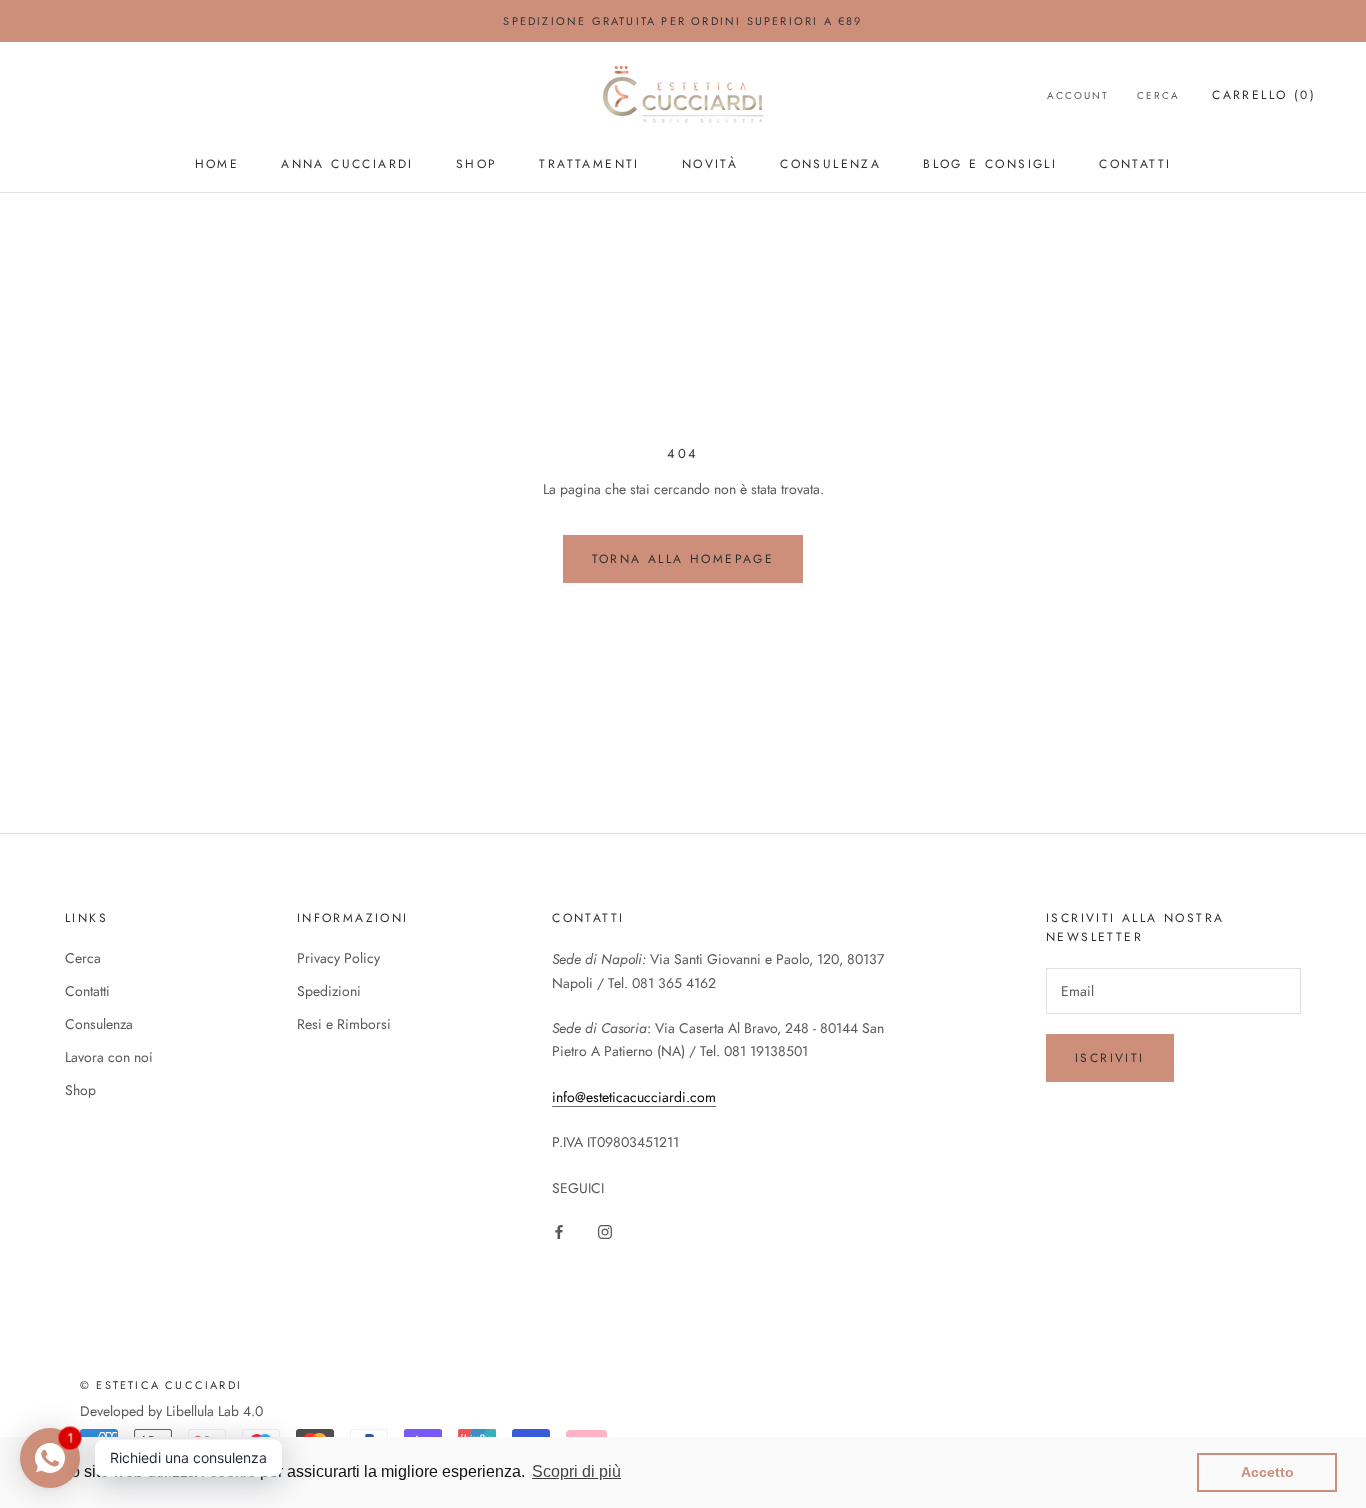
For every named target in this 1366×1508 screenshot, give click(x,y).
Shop (477, 164)
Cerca (1158, 95)
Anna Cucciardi (347, 164)
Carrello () (1264, 95)
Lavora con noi (109, 1057)
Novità (710, 164)
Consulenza (830, 164)
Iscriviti (1110, 1058)
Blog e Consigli (990, 164)
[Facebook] (559, 1231)
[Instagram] (605, 1231)
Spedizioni (329, 991)
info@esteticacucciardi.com (634, 1097)
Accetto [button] (1267, 1472)
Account (1078, 95)
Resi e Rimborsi (344, 1024)
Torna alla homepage (683, 559)
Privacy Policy (338, 958)
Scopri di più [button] (576, 1471)
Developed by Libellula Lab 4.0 (171, 1411)
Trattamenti (589, 164)
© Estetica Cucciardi (161, 1385)
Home (217, 164)
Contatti (1135, 164)
